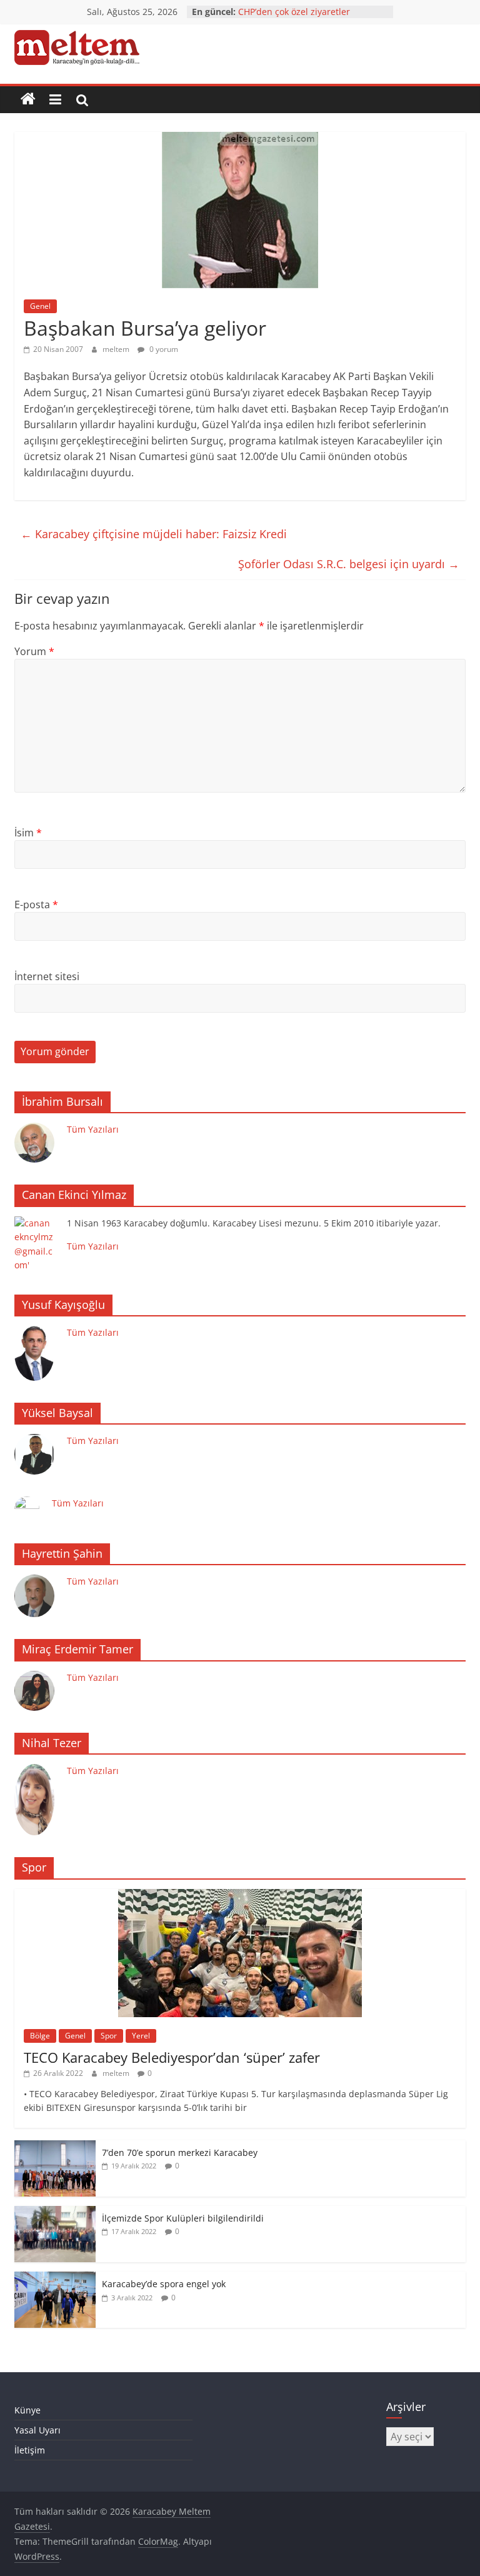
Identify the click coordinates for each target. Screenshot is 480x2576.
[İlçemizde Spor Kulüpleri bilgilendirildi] (55, 2213)
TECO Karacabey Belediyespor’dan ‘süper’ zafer (172, 2057)
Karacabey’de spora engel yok (164, 2284)
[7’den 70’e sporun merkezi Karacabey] (55, 2147)
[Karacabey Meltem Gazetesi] (28, 99)
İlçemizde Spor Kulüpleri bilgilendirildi (183, 2218)
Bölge (40, 2036)
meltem (117, 349)
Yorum (34, 651)
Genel (40, 306)
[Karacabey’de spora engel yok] (55, 2278)
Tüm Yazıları (93, 1129)
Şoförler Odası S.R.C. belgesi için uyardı (349, 564)
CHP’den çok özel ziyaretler (294, 12)
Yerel (141, 2036)
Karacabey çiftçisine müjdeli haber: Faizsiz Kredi (154, 534)
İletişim (30, 2450)
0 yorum (163, 349)
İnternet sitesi (47, 976)
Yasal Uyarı (37, 2430)
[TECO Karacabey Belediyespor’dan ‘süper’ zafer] (240, 1896)
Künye (27, 2410)
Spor (109, 2036)
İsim (28, 833)
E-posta (36, 905)
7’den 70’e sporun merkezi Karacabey (180, 2153)
